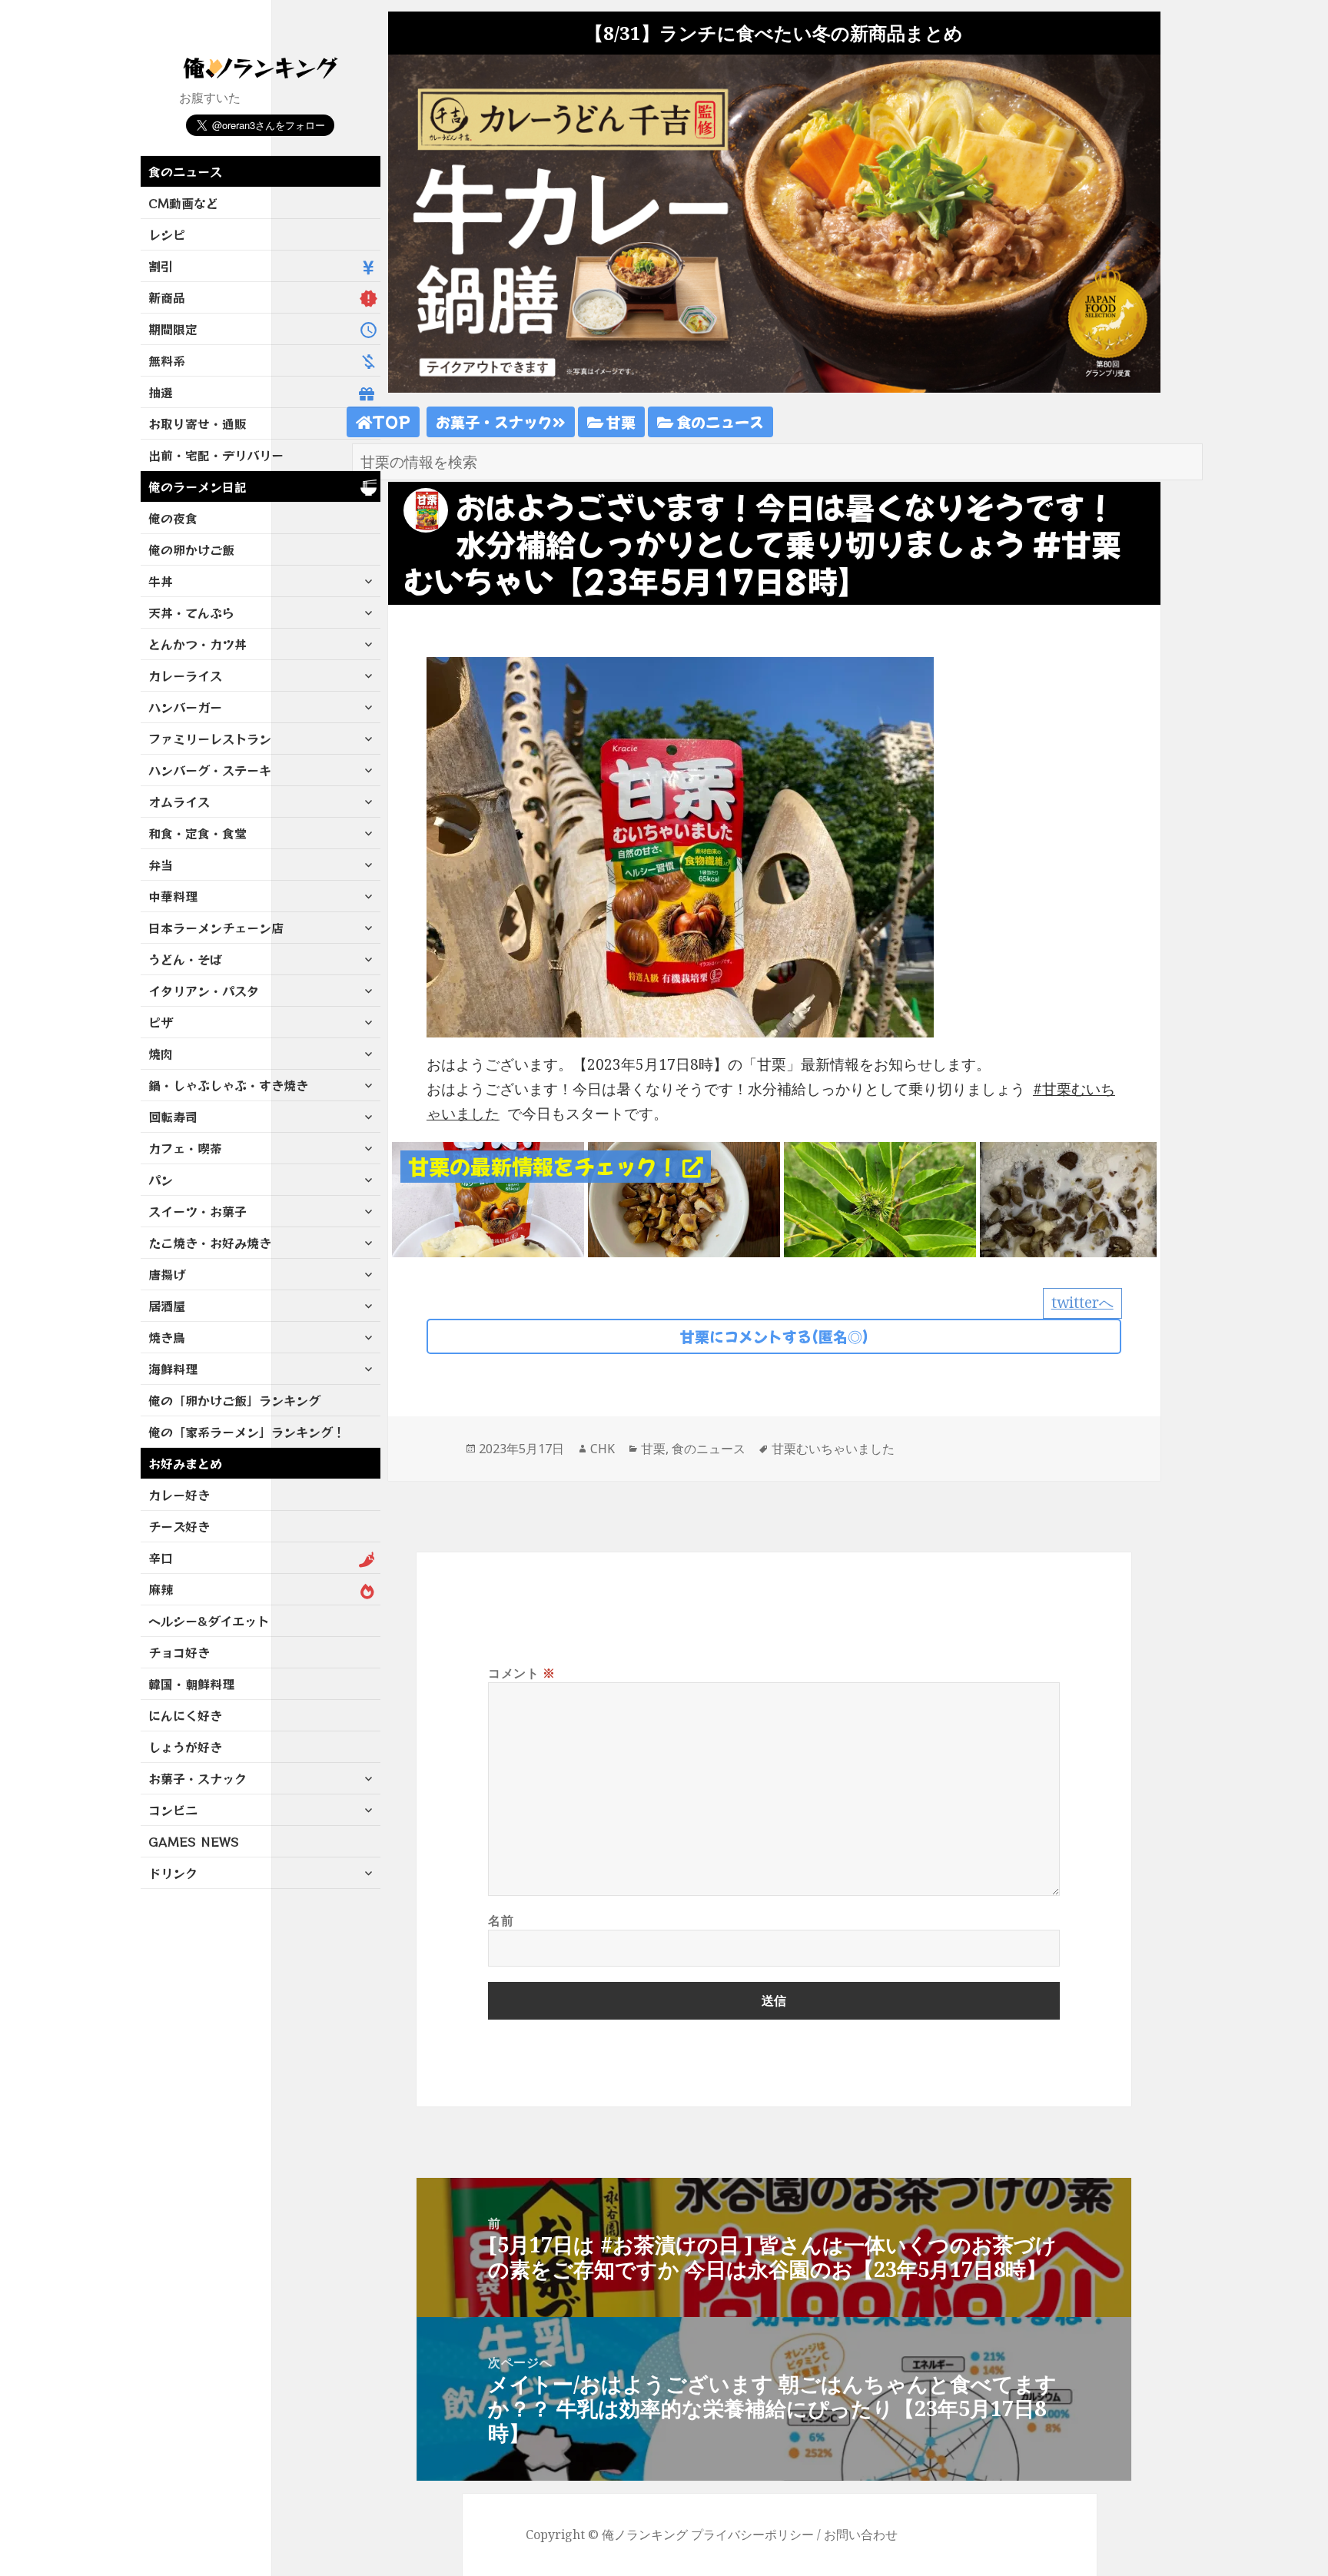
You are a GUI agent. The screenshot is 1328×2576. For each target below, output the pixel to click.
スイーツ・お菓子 (198, 1211)
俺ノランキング (645, 2535)
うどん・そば (185, 959)
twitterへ (1082, 1303)
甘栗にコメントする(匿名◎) (774, 1336)
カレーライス (185, 676)
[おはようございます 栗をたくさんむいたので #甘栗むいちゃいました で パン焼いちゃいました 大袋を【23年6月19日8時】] (1076, 1198)
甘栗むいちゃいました (833, 1449)
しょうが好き (185, 1747)
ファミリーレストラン (210, 739)
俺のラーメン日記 (198, 486)
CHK (603, 1449)
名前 (501, 1920)
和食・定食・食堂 (198, 833)
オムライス (179, 802)
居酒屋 (167, 1306)
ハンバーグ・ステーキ (210, 770)
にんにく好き (185, 1715)
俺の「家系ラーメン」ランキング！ (247, 1432)
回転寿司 (173, 1117)
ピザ (161, 1022)
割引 (161, 266)
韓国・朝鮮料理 (191, 1684)
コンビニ (173, 1810)
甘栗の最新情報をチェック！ (545, 1166)
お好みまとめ (185, 1463)
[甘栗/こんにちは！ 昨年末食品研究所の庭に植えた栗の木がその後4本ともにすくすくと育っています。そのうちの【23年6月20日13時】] (880, 1198)
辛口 (161, 1558)
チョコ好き (179, 1652)
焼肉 (161, 1054)
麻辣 (161, 1589)
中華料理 (173, 896)
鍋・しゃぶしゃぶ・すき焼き (228, 1085)
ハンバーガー (185, 707)
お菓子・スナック (198, 1778)
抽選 (161, 392)
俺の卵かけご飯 (191, 549)
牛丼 (161, 581)
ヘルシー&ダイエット (209, 1621)
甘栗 (619, 422)
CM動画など (183, 203)
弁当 (161, 865)
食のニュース (185, 171)
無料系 (167, 360)
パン (161, 1180)
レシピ (167, 234)
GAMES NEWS (194, 1841)
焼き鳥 (167, 1337)
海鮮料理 (173, 1369)
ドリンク (173, 1873)
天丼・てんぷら (191, 612)
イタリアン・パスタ (204, 991)
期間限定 (173, 329)
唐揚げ (167, 1274)
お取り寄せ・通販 (198, 423)
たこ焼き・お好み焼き (210, 1243)
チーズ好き (179, 1526)
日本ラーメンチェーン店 (216, 928)
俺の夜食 (173, 518)
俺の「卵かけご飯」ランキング (234, 1400)
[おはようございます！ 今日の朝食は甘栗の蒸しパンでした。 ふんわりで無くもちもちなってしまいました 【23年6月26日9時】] (488, 1198)
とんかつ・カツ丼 (198, 644)
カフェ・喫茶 (185, 1148)
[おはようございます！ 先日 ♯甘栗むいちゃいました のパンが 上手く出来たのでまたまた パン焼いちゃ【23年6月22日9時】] (684, 1198)
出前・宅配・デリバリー (216, 455)
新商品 (167, 297)
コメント (522, 1673)
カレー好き (179, 1495)
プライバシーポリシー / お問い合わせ (794, 2535)
